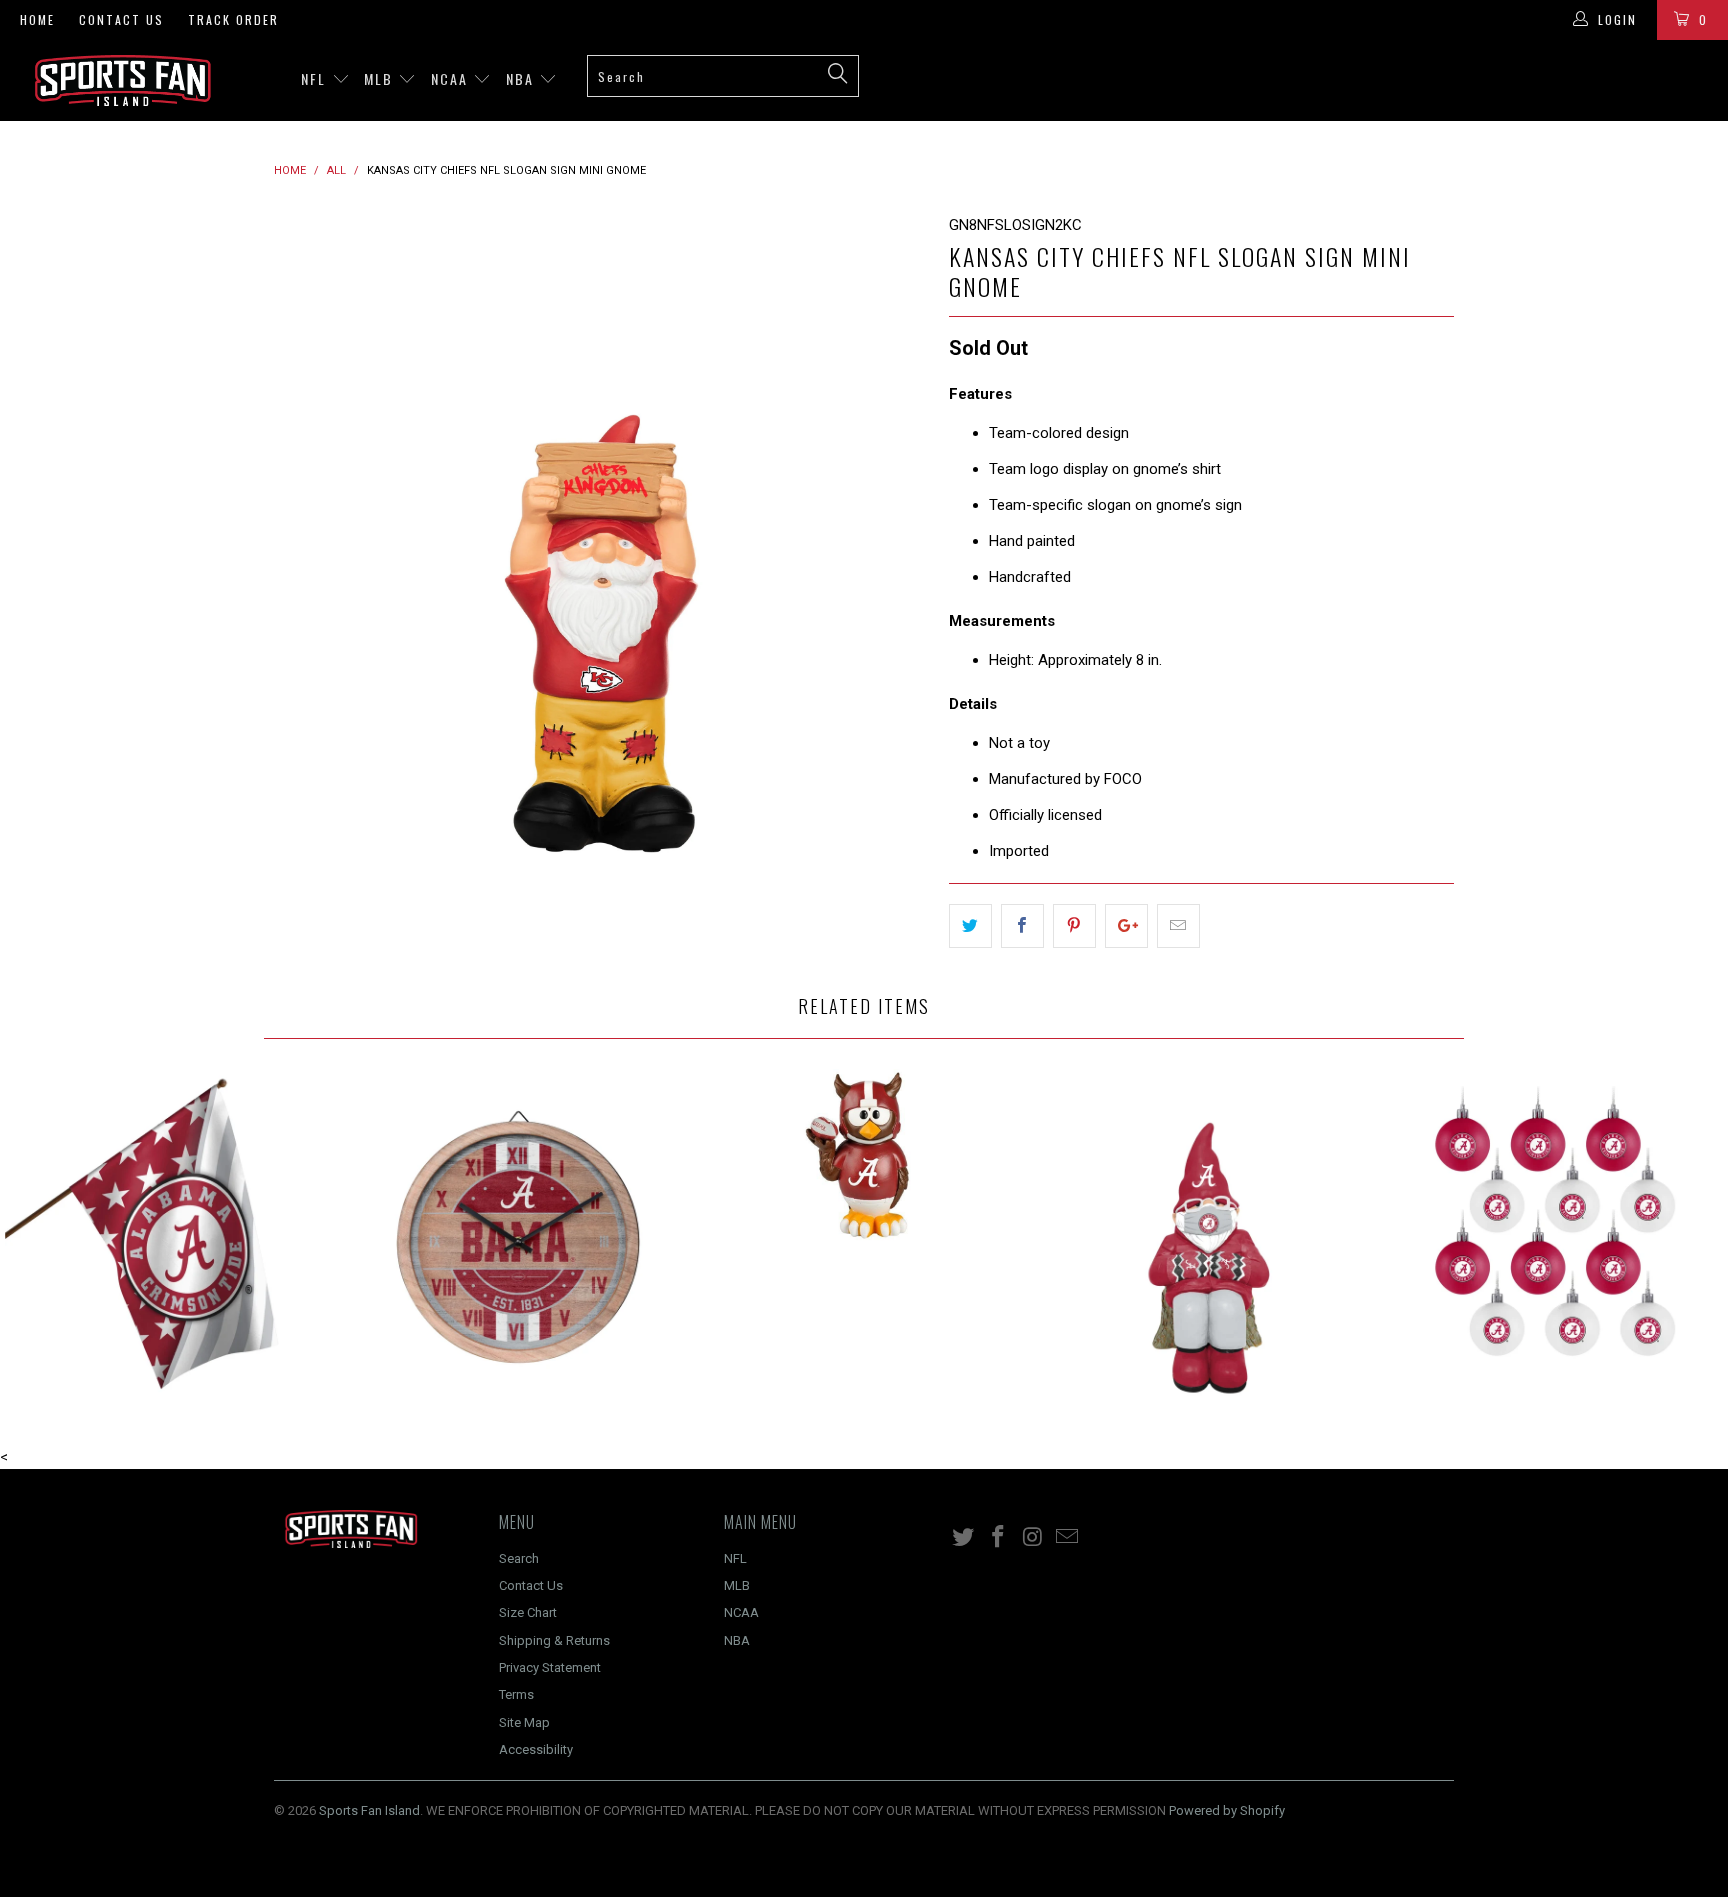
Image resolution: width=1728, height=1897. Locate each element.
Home (37, 19)
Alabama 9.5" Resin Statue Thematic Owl (864, 1154)
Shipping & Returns (554, 1640)
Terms (516, 1694)
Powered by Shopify (1227, 1810)
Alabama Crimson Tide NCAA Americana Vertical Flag (173, 1237)
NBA (522, 78)
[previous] (309, 540)
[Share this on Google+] (1126, 926)
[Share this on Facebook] (1022, 926)
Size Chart (528, 1612)
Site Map (524, 1722)
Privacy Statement (550, 1667)
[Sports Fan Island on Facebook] (999, 1538)
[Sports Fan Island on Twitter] (964, 1538)
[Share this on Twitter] (970, 926)
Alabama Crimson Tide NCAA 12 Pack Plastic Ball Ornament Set (1555, 1237)
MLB (381, 78)
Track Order (233, 19)
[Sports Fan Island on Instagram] (1033, 1538)
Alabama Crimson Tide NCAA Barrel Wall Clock (519, 1237)
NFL (316, 78)
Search (519, 1558)
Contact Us (121, 19)
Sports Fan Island (369, 1810)
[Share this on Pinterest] (1074, 926)
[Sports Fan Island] (148, 80)
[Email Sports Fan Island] (1068, 1538)
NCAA (452, 78)
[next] (894, 540)
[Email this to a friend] (1178, 926)
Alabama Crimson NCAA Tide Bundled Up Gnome (1210, 1237)
